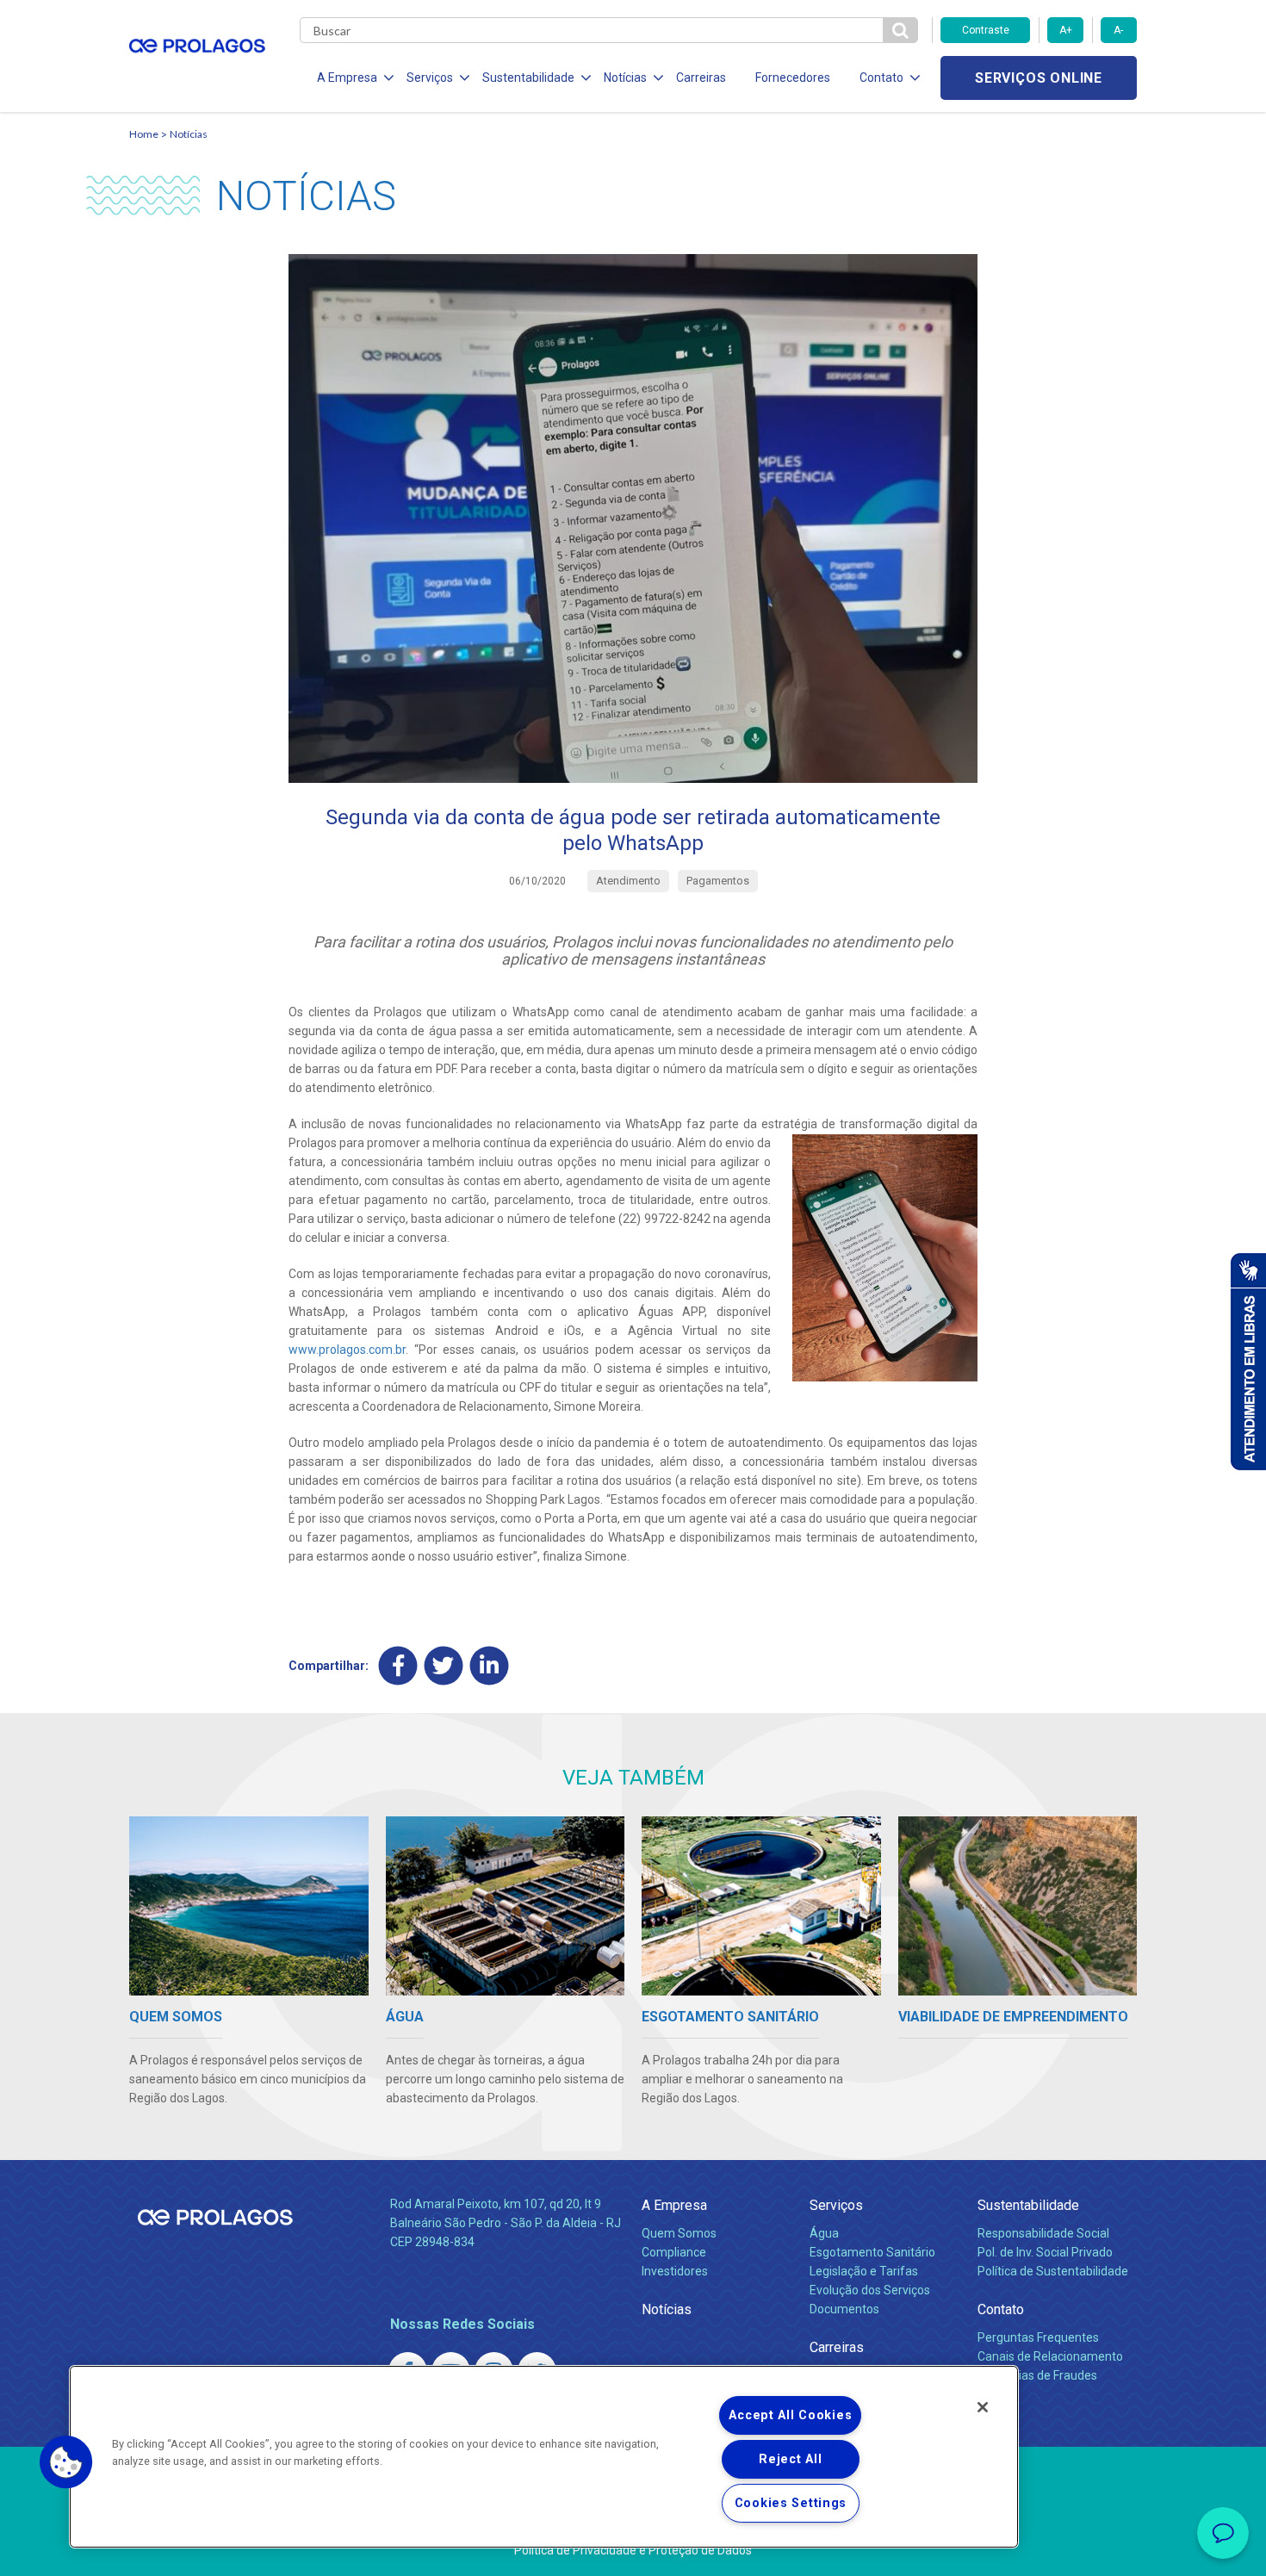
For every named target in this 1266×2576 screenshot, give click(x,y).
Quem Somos (679, 2233)
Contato (1001, 2309)
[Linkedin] (490, 1665)
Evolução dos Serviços (870, 2290)
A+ (1066, 30)
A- (1118, 30)
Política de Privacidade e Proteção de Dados (633, 2550)
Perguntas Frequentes (1038, 2337)
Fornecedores (793, 78)
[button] (66, 2462)
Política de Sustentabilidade (1053, 2271)
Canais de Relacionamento (1050, 2356)
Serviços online (1039, 78)
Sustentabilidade (1028, 2205)
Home (144, 134)
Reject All (790, 2459)
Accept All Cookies (790, 2415)
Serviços (836, 2205)
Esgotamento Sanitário (872, 2252)
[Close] (983, 2407)
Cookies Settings (791, 2503)
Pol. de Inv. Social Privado (1045, 2252)
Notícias (189, 134)
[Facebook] (398, 1665)
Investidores (675, 2271)
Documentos (844, 2309)
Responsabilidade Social (1043, 2233)
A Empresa (674, 2205)
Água (824, 2233)
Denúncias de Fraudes (1037, 2375)
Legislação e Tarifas (864, 2271)
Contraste (986, 30)
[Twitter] (444, 1665)
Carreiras (701, 78)
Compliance (674, 2252)
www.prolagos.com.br (347, 1350)
